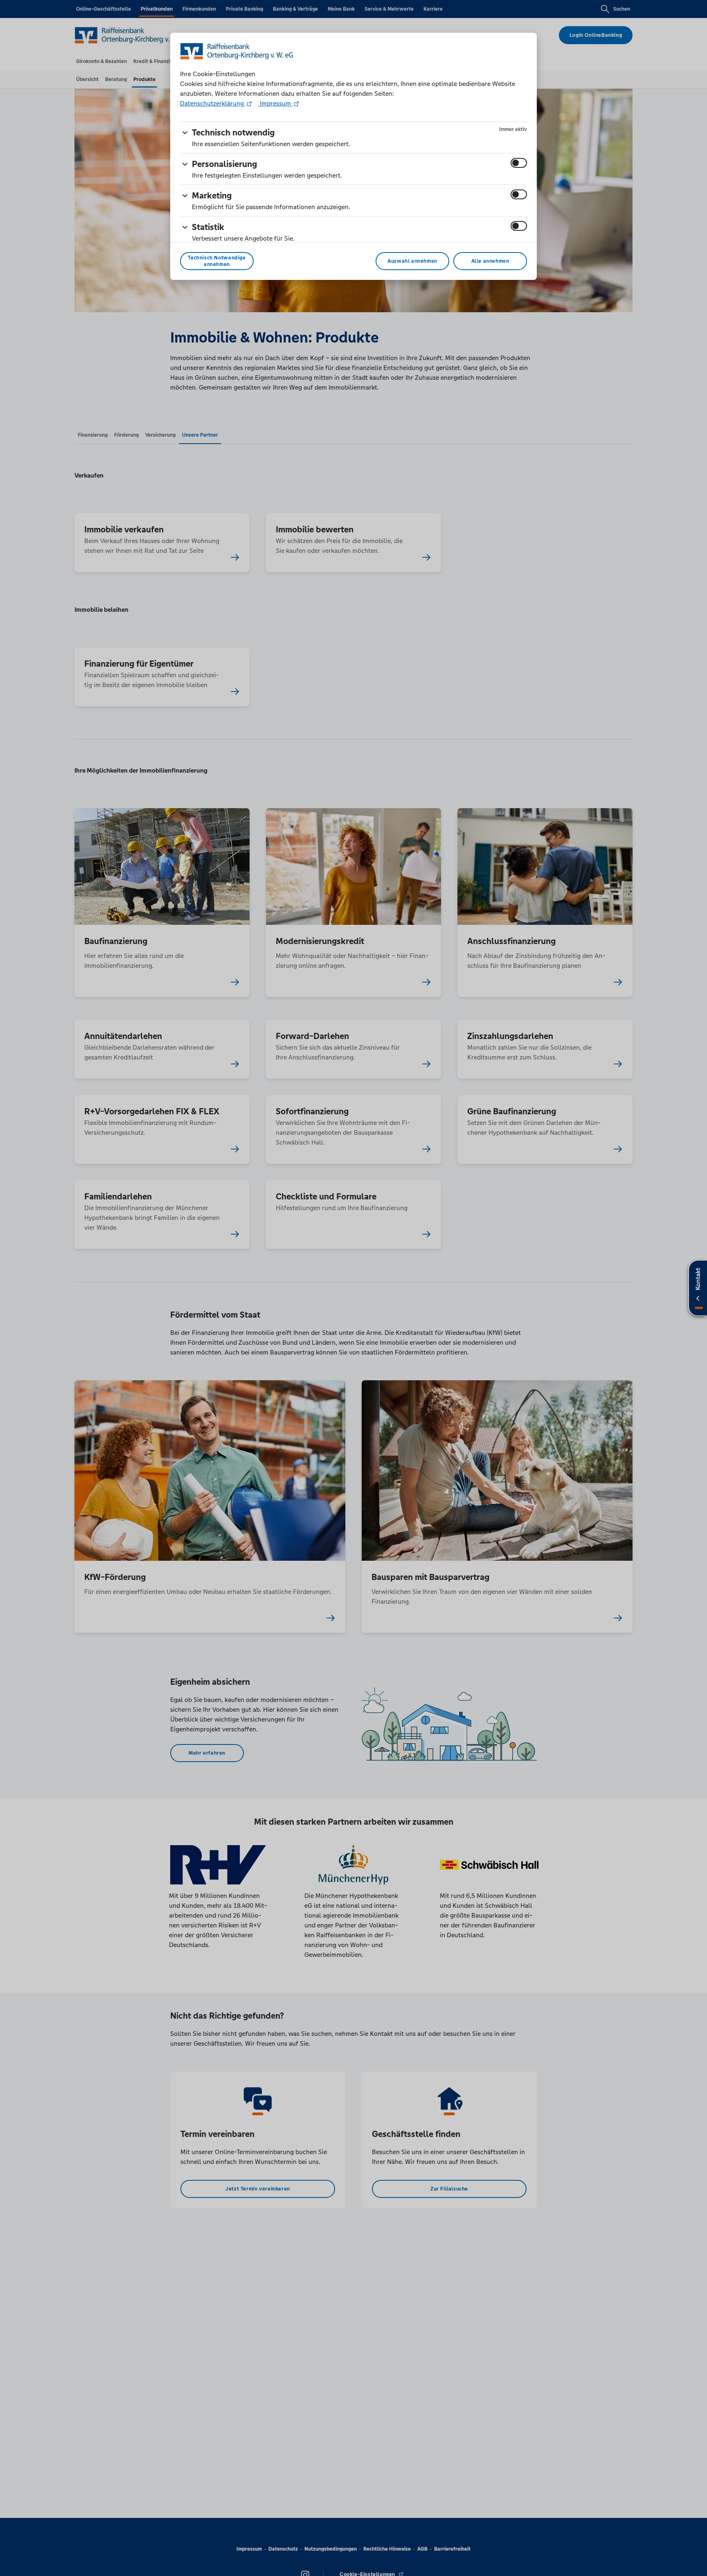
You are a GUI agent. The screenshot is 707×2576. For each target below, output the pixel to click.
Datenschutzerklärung (213, 103)
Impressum (275, 103)
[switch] (519, 163)
